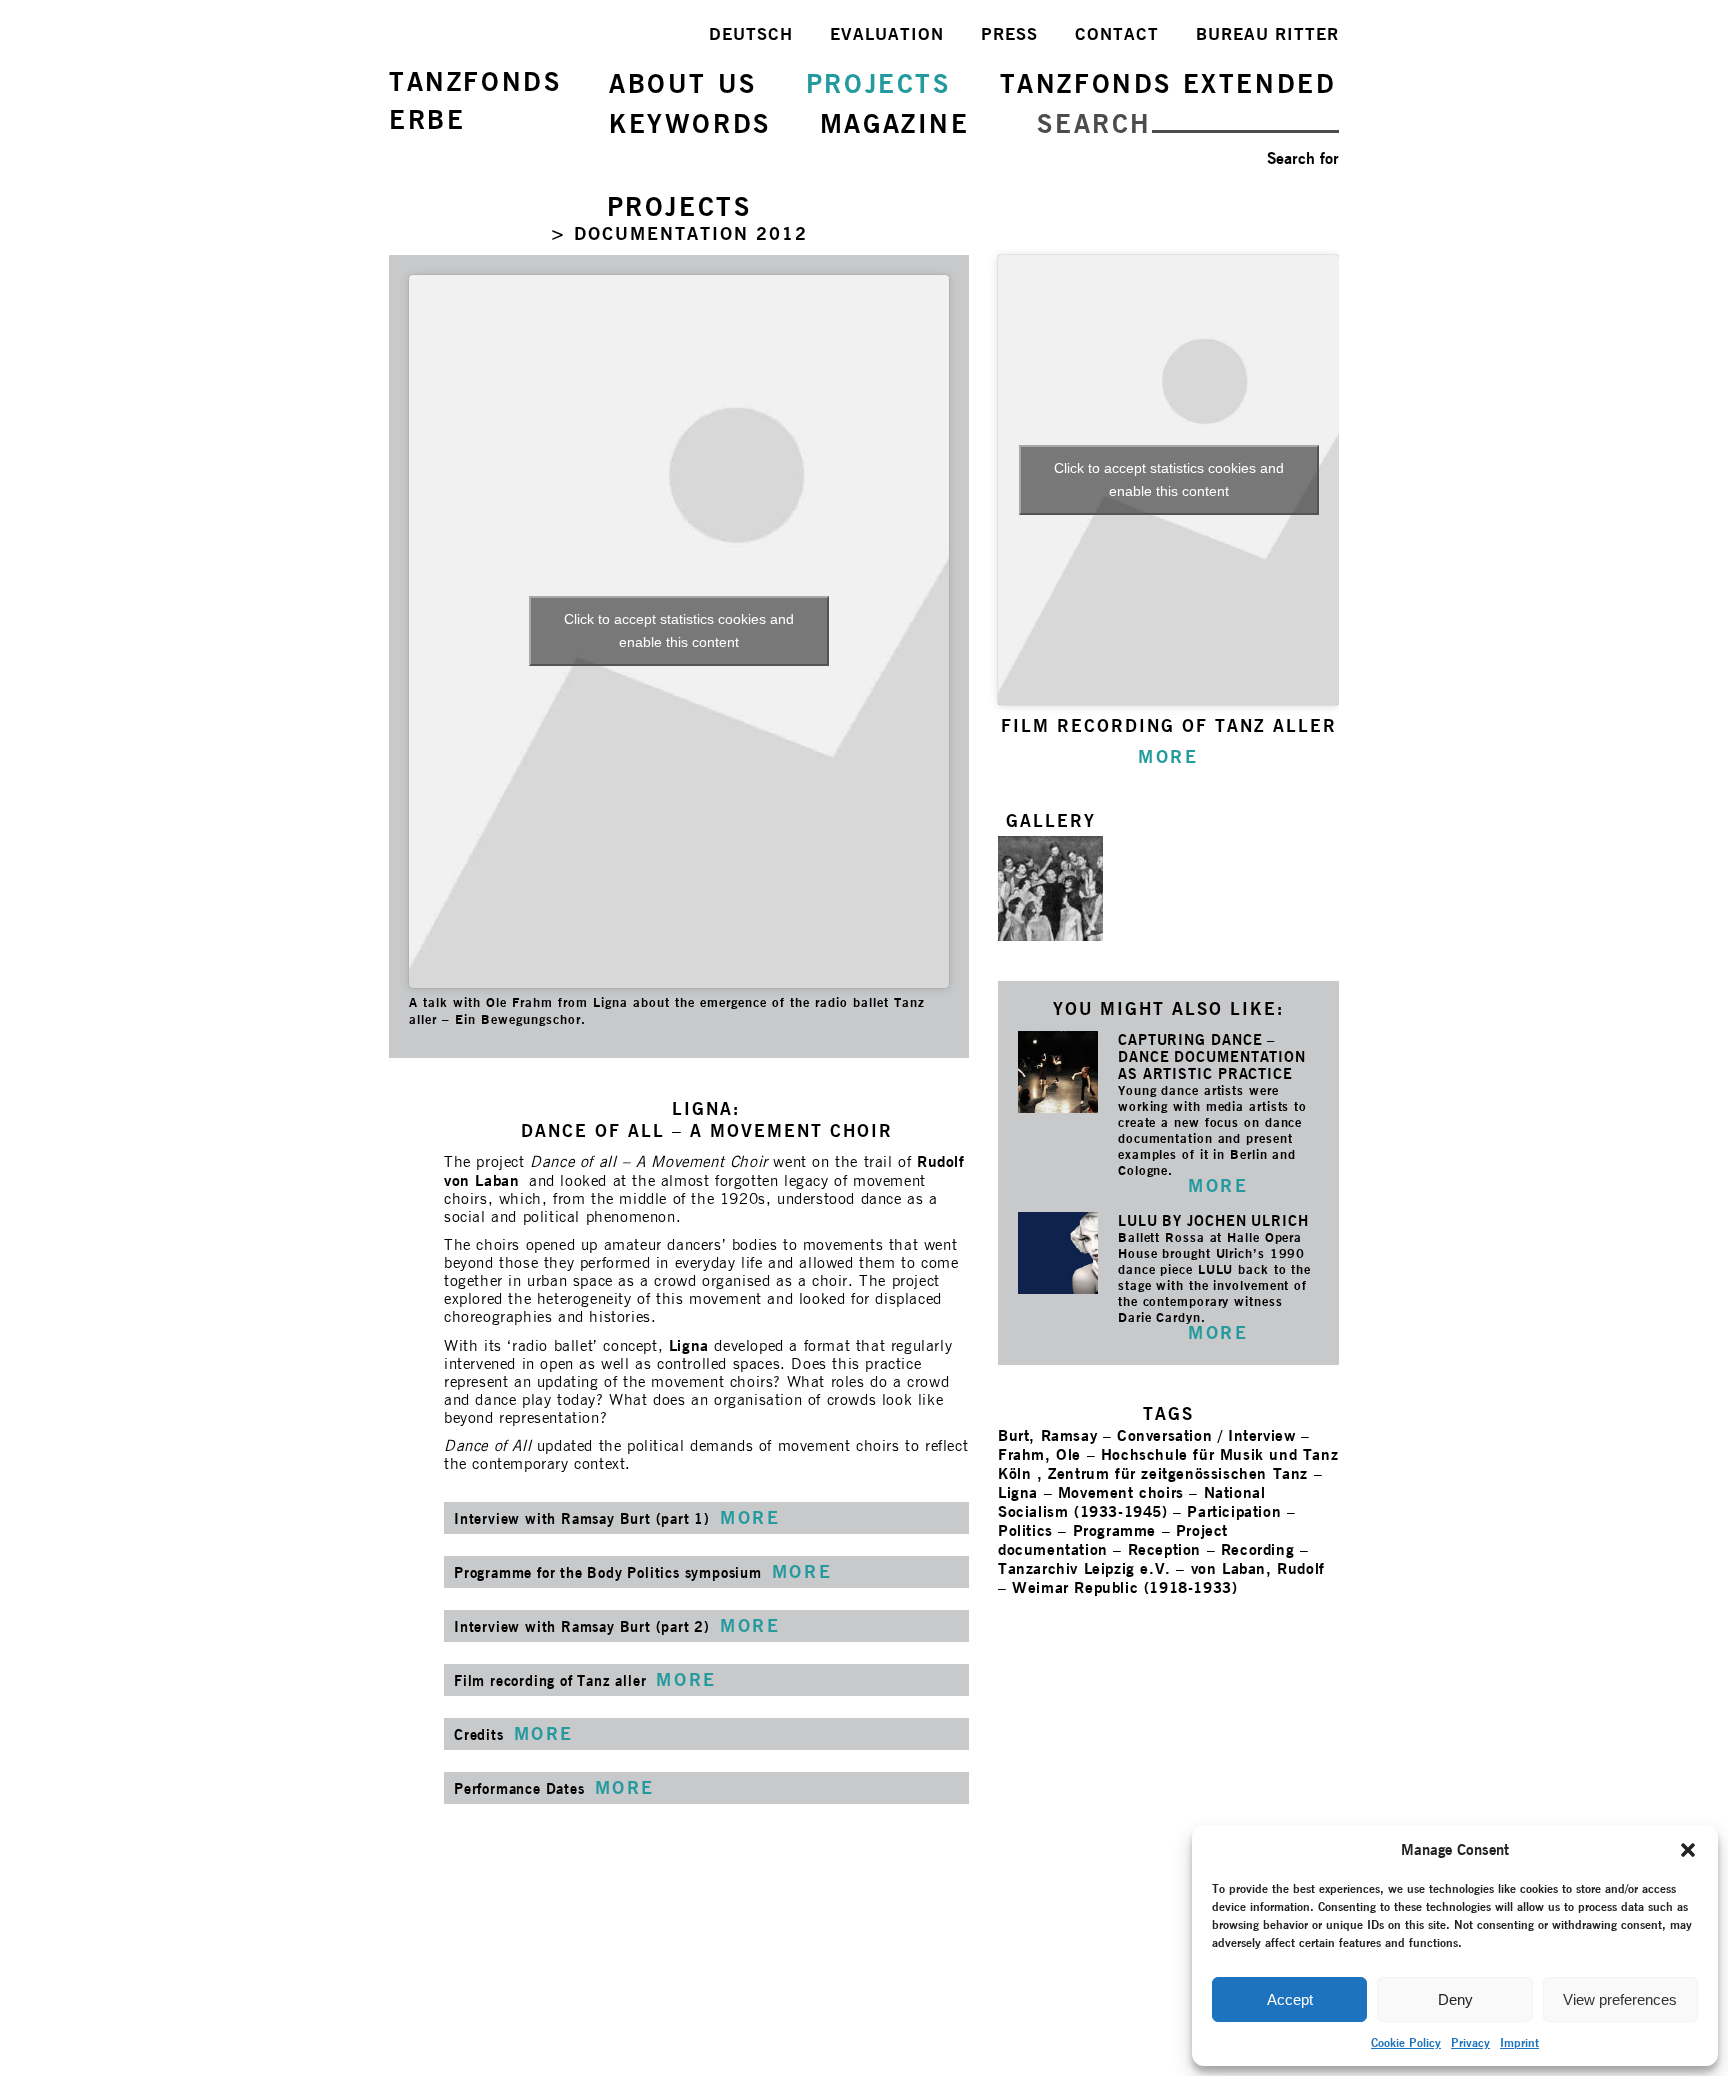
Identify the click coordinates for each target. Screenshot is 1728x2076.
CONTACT (1117, 34)
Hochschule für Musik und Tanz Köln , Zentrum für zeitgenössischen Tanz (1168, 1464)
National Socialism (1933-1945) (1131, 1502)
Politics (1025, 1530)
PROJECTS (878, 83)
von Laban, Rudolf (1258, 1568)
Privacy (1470, 2042)
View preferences (1620, 1999)
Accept (1290, 1999)
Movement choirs (1121, 1492)
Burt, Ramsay (1047, 1435)
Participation (1234, 1511)
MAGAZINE (895, 123)
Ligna (689, 1345)
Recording (1257, 1549)
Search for (1303, 158)
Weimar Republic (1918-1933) (1124, 1587)
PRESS (1009, 34)
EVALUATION (887, 34)
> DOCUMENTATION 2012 (679, 233)
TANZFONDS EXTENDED (1168, 83)
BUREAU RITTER (1267, 34)
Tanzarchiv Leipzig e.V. (1084, 1568)
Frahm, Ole (1039, 1454)
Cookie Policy (1406, 2042)
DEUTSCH (751, 34)
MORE (1218, 1185)
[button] (1688, 1850)
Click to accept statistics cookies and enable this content (679, 630)
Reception (1164, 1549)
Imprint (1519, 2042)
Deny (1455, 1999)
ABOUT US (683, 83)
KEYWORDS (690, 123)
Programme (1114, 1530)
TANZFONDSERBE (475, 100)
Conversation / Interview (1206, 1435)
